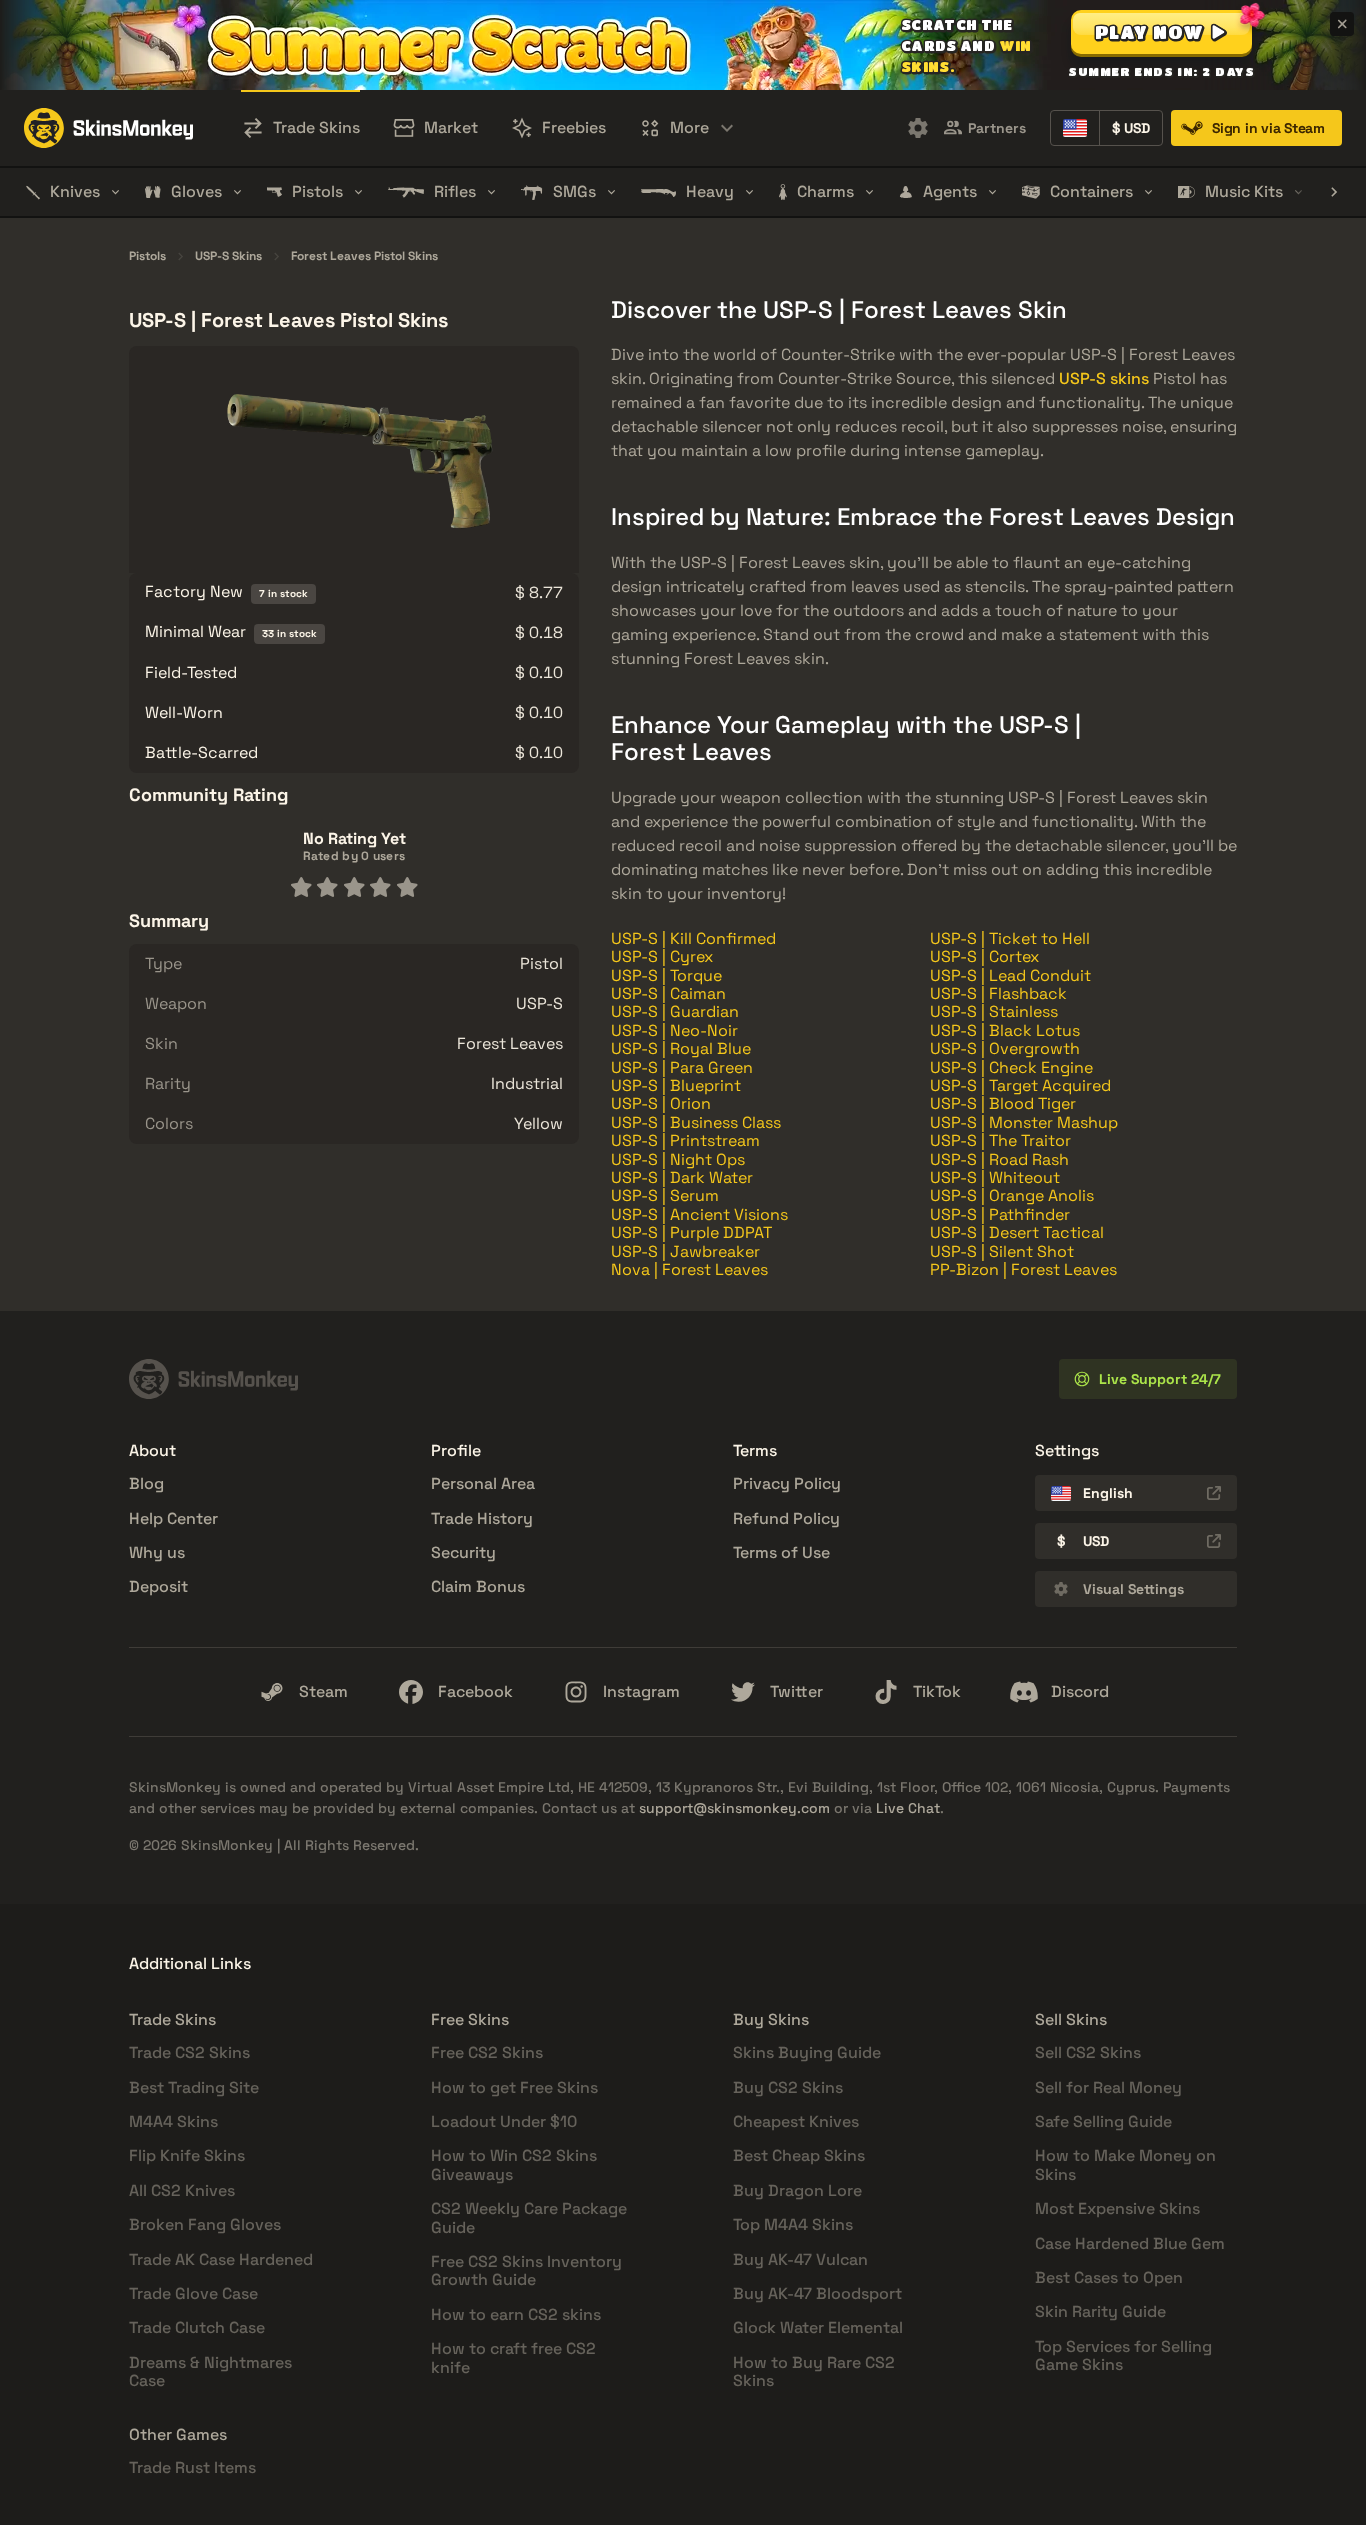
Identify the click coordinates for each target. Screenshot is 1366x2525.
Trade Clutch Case (197, 2327)
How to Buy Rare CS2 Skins (814, 2371)
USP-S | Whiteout (995, 1177)
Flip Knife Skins (187, 2155)
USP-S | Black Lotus (1005, 1030)
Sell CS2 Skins (1088, 2052)
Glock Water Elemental (818, 2327)
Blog (146, 1483)
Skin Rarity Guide (1100, 2311)
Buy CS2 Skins (788, 2087)
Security (463, 1552)
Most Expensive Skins (1117, 2208)
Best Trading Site (194, 2087)
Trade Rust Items (192, 2467)
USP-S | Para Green (682, 1067)
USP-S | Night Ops (678, 1159)
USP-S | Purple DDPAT (691, 1232)
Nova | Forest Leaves (689, 1269)
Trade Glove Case (193, 2293)
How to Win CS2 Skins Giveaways (514, 2164)
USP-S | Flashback (998, 993)
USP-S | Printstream (685, 1140)
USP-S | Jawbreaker (685, 1251)
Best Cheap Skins (799, 2155)
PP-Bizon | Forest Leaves (1023, 1269)
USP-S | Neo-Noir (674, 1030)
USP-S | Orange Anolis (1012, 1195)
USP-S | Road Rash (999, 1159)
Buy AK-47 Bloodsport (817, 2293)
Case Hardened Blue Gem (1130, 2243)
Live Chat (908, 1808)
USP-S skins (1104, 378)
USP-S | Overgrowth (1005, 1048)
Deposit (158, 1586)
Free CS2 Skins (487, 2052)
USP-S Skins (228, 257)
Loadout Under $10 (504, 2121)
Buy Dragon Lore (797, 2190)
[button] (1161, 32)
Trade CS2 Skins (189, 2052)
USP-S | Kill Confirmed (693, 938)
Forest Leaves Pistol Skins (364, 257)
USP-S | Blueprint (676, 1085)
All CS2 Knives (182, 2190)
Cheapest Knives (796, 2121)
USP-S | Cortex (984, 956)
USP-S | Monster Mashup (1024, 1122)
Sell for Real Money (1108, 2087)
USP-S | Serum (665, 1195)
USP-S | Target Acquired (1020, 1085)
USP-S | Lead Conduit (1010, 975)
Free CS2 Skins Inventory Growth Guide (526, 2270)
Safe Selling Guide (1103, 2121)
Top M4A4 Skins (793, 2224)
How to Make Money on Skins (1125, 2164)
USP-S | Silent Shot (1002, 1251)
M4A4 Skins (173, 2121)
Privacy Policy (787, 1483)
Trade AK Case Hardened (221, 2259)
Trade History (482, 1518)
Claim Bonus (478, 1586)
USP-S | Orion (661, 1103)
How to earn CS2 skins (516, 2314)
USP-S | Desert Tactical (1017, 1232)
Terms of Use (781, 1552)
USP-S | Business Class (696, 1122)
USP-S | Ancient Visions (699, 1214)
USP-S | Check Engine (1011, 1067)
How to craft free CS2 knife (513, 2357)
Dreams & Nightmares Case (210, 2371)
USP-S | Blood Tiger (1003, 1103)
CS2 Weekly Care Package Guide (529, 2217)
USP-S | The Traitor (1000, 1140)
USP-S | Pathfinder (1000, 1214)
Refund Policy (786, 1518)
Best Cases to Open (1109, 2277)
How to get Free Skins (514, 2087)
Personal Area (483, 1483)
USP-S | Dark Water (682, 1177)
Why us (157, 1552)
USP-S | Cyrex (662, 956)
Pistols (147, 257)
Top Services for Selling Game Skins (1123, 2355)
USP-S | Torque (666, 975)
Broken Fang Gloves (205, 2224)
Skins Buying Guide (807, 2052)
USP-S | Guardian (675, 1011)
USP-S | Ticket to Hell (1010, 938)
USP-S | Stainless (994, 1011)
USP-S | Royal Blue (681, 1048)
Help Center (173, 1518)
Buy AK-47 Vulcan (800, 2259)
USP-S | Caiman (668, 993)
